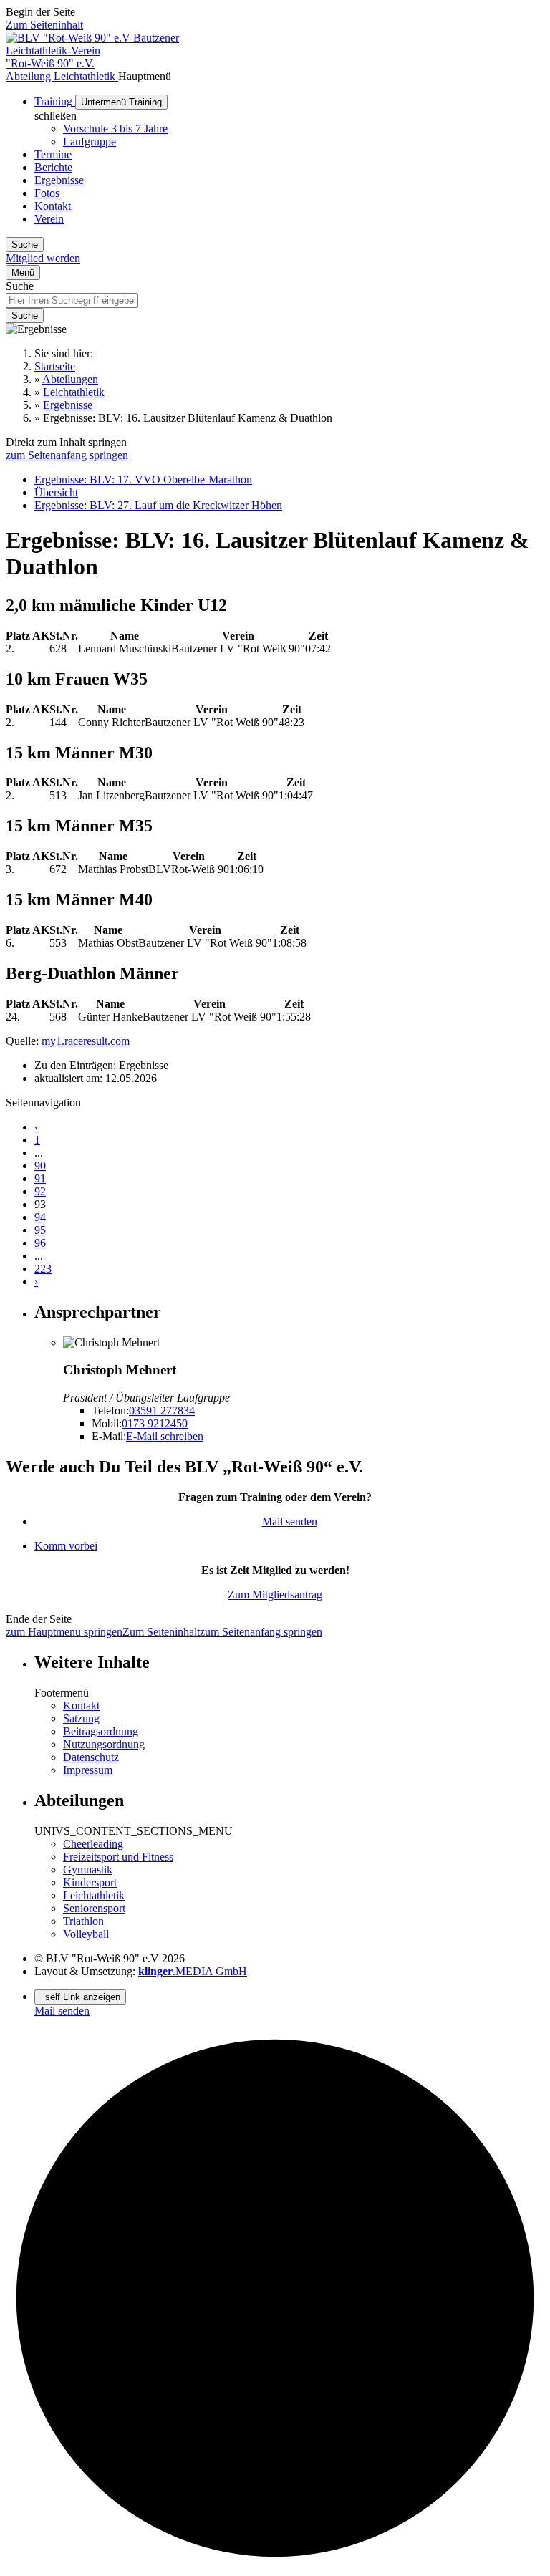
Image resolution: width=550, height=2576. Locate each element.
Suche (20, 286)
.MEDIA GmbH (193, 1971)
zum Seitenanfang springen (67, 455)
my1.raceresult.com (86, 1041)
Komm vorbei (66, 1546)
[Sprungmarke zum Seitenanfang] (275, 2563)
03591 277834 (162, 1410)
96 (40, 1243)
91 (40, 1178)
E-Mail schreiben (165, 1436)
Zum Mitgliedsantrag (275, 1595)
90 (40, 1166)
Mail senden (290, 1521)
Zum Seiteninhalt (44, 25)
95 (40, 1230)
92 (40, 1191)
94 (40, 1217)
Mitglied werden (43, 258)
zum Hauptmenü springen (64, 1632)
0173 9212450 (155, 1423)
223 (43, 1269)
